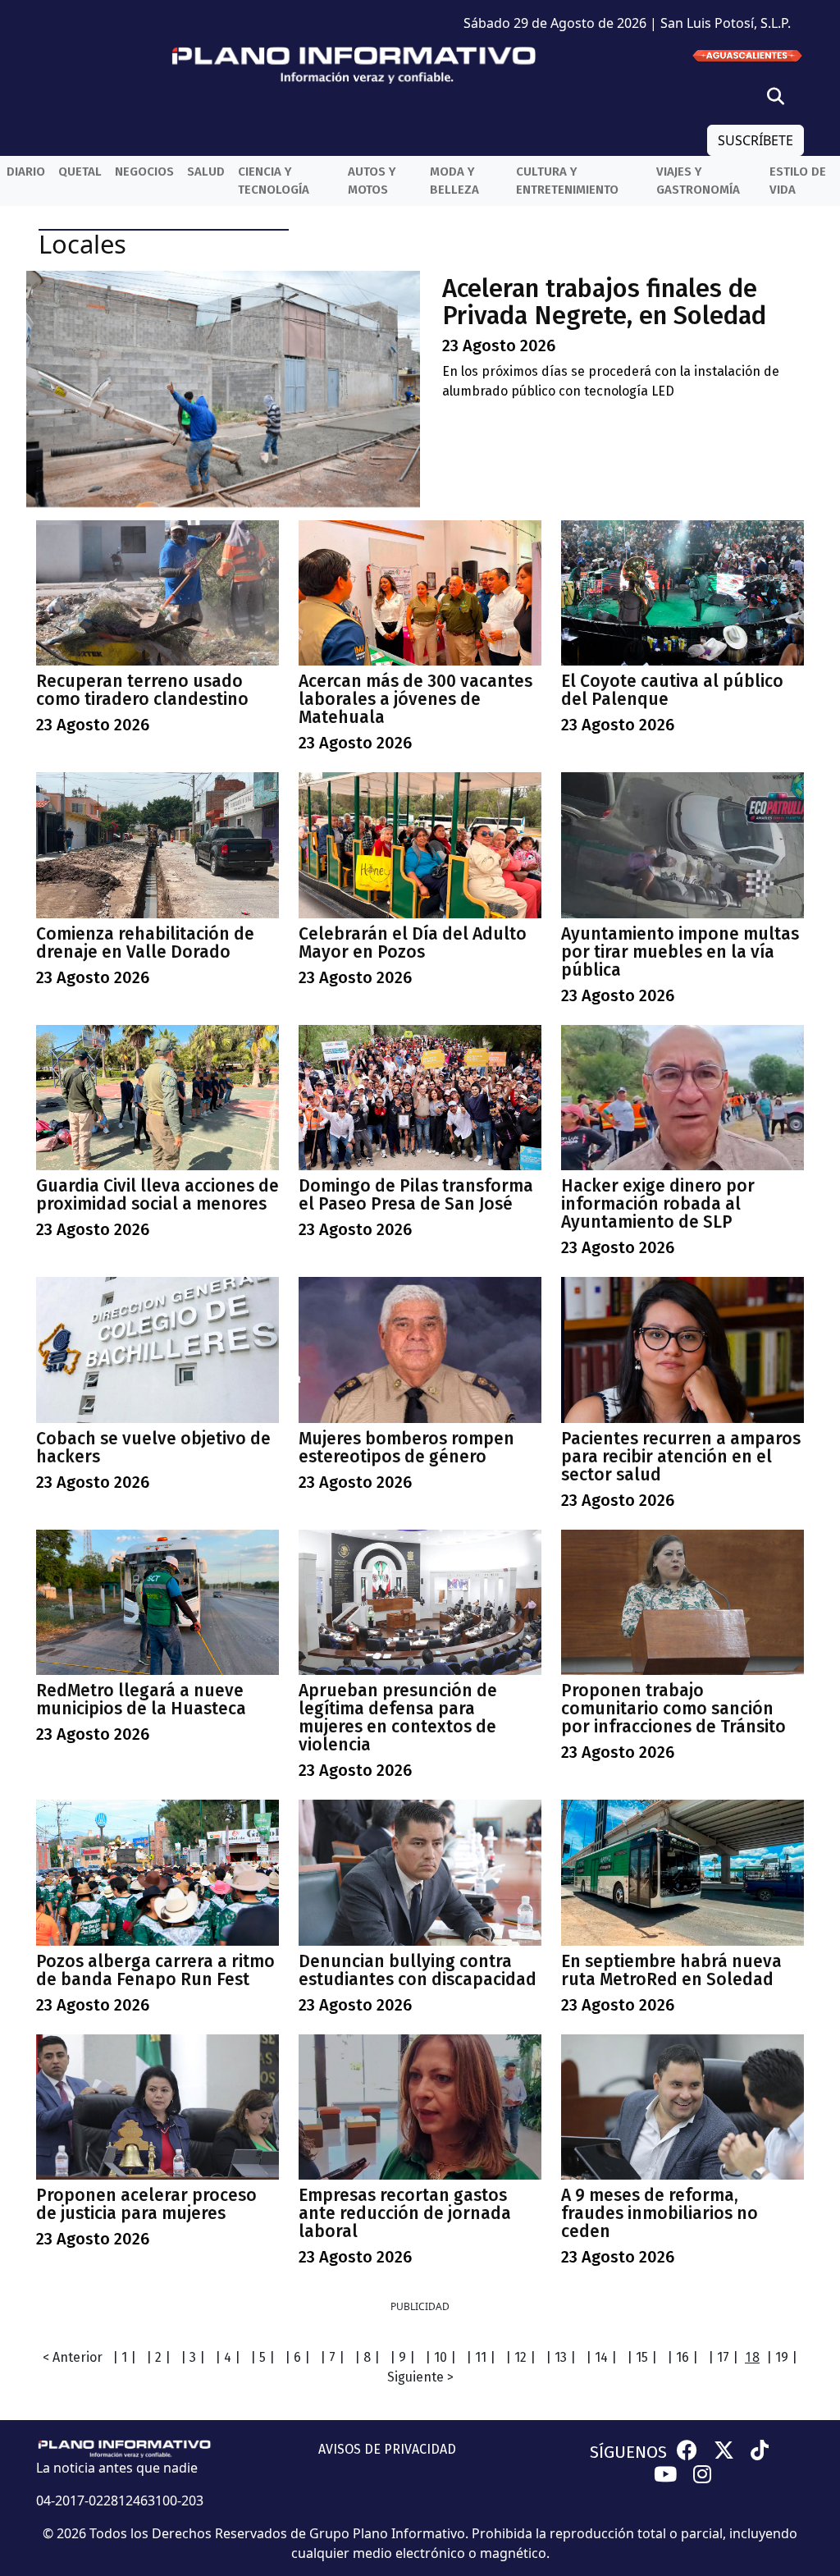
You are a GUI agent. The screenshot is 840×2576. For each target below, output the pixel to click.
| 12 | (520, 2357)
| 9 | (402, 2357)
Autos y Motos (372, 181)
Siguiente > (420, 2377)
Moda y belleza (454, 181)
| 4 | (228, 2357)
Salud (206, 172)
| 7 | (332, 2357)
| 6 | (297, 2357)
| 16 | (682, 2357)
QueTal (80, 172)
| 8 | (367, 2357)
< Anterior (73, 2357)
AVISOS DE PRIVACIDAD (387, 2449)
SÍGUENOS (628, 2452)
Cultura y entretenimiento (567, 181)
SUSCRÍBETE (756, 140)
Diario (26, 172)
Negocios (144, 172)
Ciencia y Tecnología (274, 181)
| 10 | (441, 2357)
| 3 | (193, 2357)
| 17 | (723, 2357)
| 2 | (158, 2357)
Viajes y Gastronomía (698, 181)
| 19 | (782, 2357)
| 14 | (601, 2357)
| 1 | (124, 2357)
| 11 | (481, 2357)
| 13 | (561, 2357)
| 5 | (262, 2357)
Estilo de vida (798, 181)
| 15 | (642, 2357)
